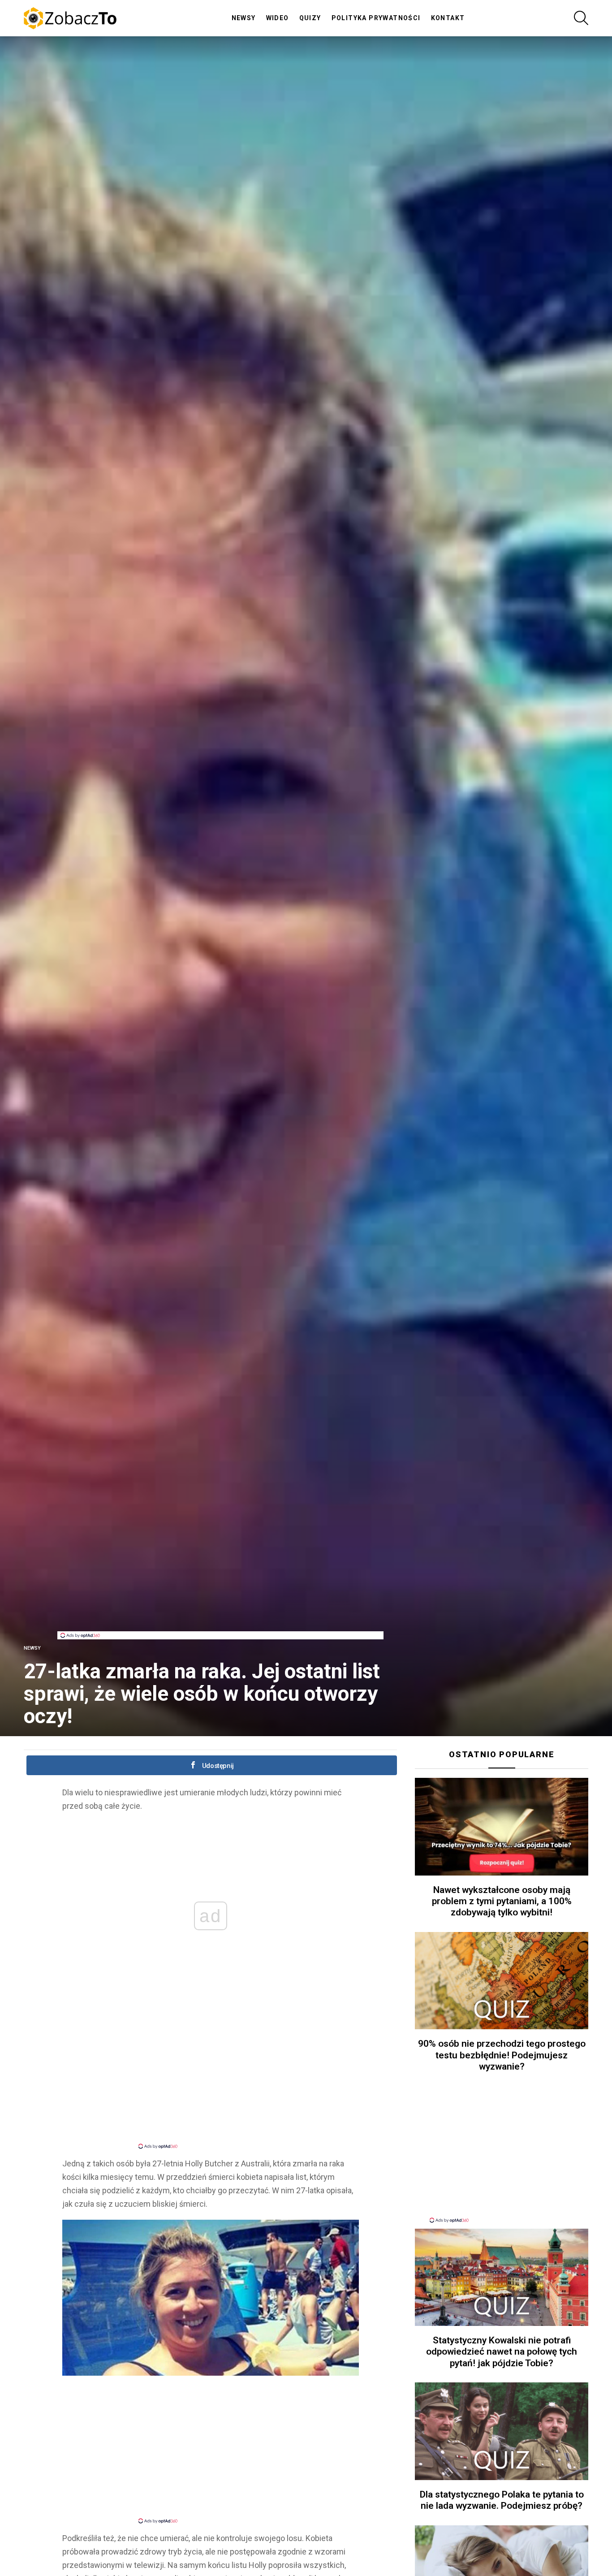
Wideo (278, 18)
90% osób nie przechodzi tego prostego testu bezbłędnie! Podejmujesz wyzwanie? (502, 2055)
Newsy (244, 18)
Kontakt (448, 18)
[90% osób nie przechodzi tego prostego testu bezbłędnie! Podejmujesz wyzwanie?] (502, 1981)
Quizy (310, 18)
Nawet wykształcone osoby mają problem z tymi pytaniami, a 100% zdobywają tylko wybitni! (502, 1901)
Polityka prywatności (376, 18)
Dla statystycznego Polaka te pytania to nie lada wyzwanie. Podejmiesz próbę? (502, 2500)
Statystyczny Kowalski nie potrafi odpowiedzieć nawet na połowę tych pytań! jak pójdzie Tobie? (502, 2352)
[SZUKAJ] (581, 18)
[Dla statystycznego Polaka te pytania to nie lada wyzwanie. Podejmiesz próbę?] (502, 2431)
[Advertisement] (220, 1611)
